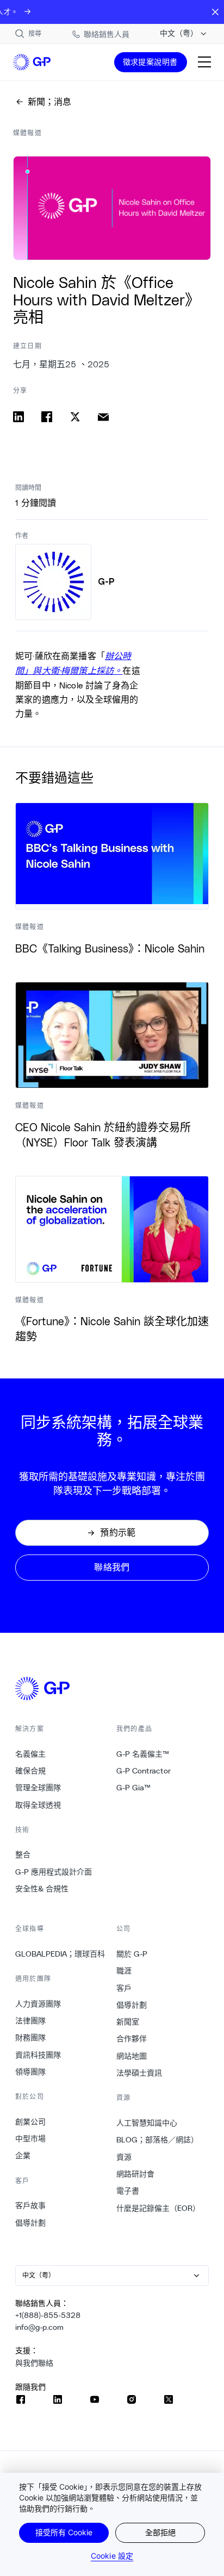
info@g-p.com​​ (40, 2327)
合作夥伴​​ (132, 2039)
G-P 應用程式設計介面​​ (54, 1872)
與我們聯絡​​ (35, 2363)
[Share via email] (103, 417)
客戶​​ (124, 1988)
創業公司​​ (31, 2122)
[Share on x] (75, 417)
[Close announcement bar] (215, 12)
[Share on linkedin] (18, 417)
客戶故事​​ (31, 2205)
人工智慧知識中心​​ (147, 2123)
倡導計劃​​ (31, 2223)
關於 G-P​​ (132, 1954)
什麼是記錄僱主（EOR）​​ (158, 2208)
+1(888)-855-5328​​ (48, 2315)
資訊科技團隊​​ (38, 2055)
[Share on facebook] (47, 417)
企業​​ (23, 2155)
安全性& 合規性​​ (42, 1889)
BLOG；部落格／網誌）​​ (158, 2140)
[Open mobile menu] (204, 62)
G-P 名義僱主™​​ (143, 1754)
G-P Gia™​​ (134, 1788)
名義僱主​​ (31, 1754)
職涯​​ (124, 1971)
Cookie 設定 (112, 2556)
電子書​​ (128, 2191)
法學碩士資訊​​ (139, 2073)
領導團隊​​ (31, 2072)
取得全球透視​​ (38, 1805)
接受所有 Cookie (64, 2532)
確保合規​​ (31, 1771)
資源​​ (124, 2157)
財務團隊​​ (31, 2038)
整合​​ (23, 1854)
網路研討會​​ (136, 2174)
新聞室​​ (128, 2022)
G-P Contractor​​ (144, 1771)
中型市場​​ (31, 2139)
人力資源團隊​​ (38, 2004)
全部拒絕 (160, 2532)
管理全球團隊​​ (38, 1788)
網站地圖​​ (132, 2056)
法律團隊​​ (31, 2021)
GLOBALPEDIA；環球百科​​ (60, 1954)
